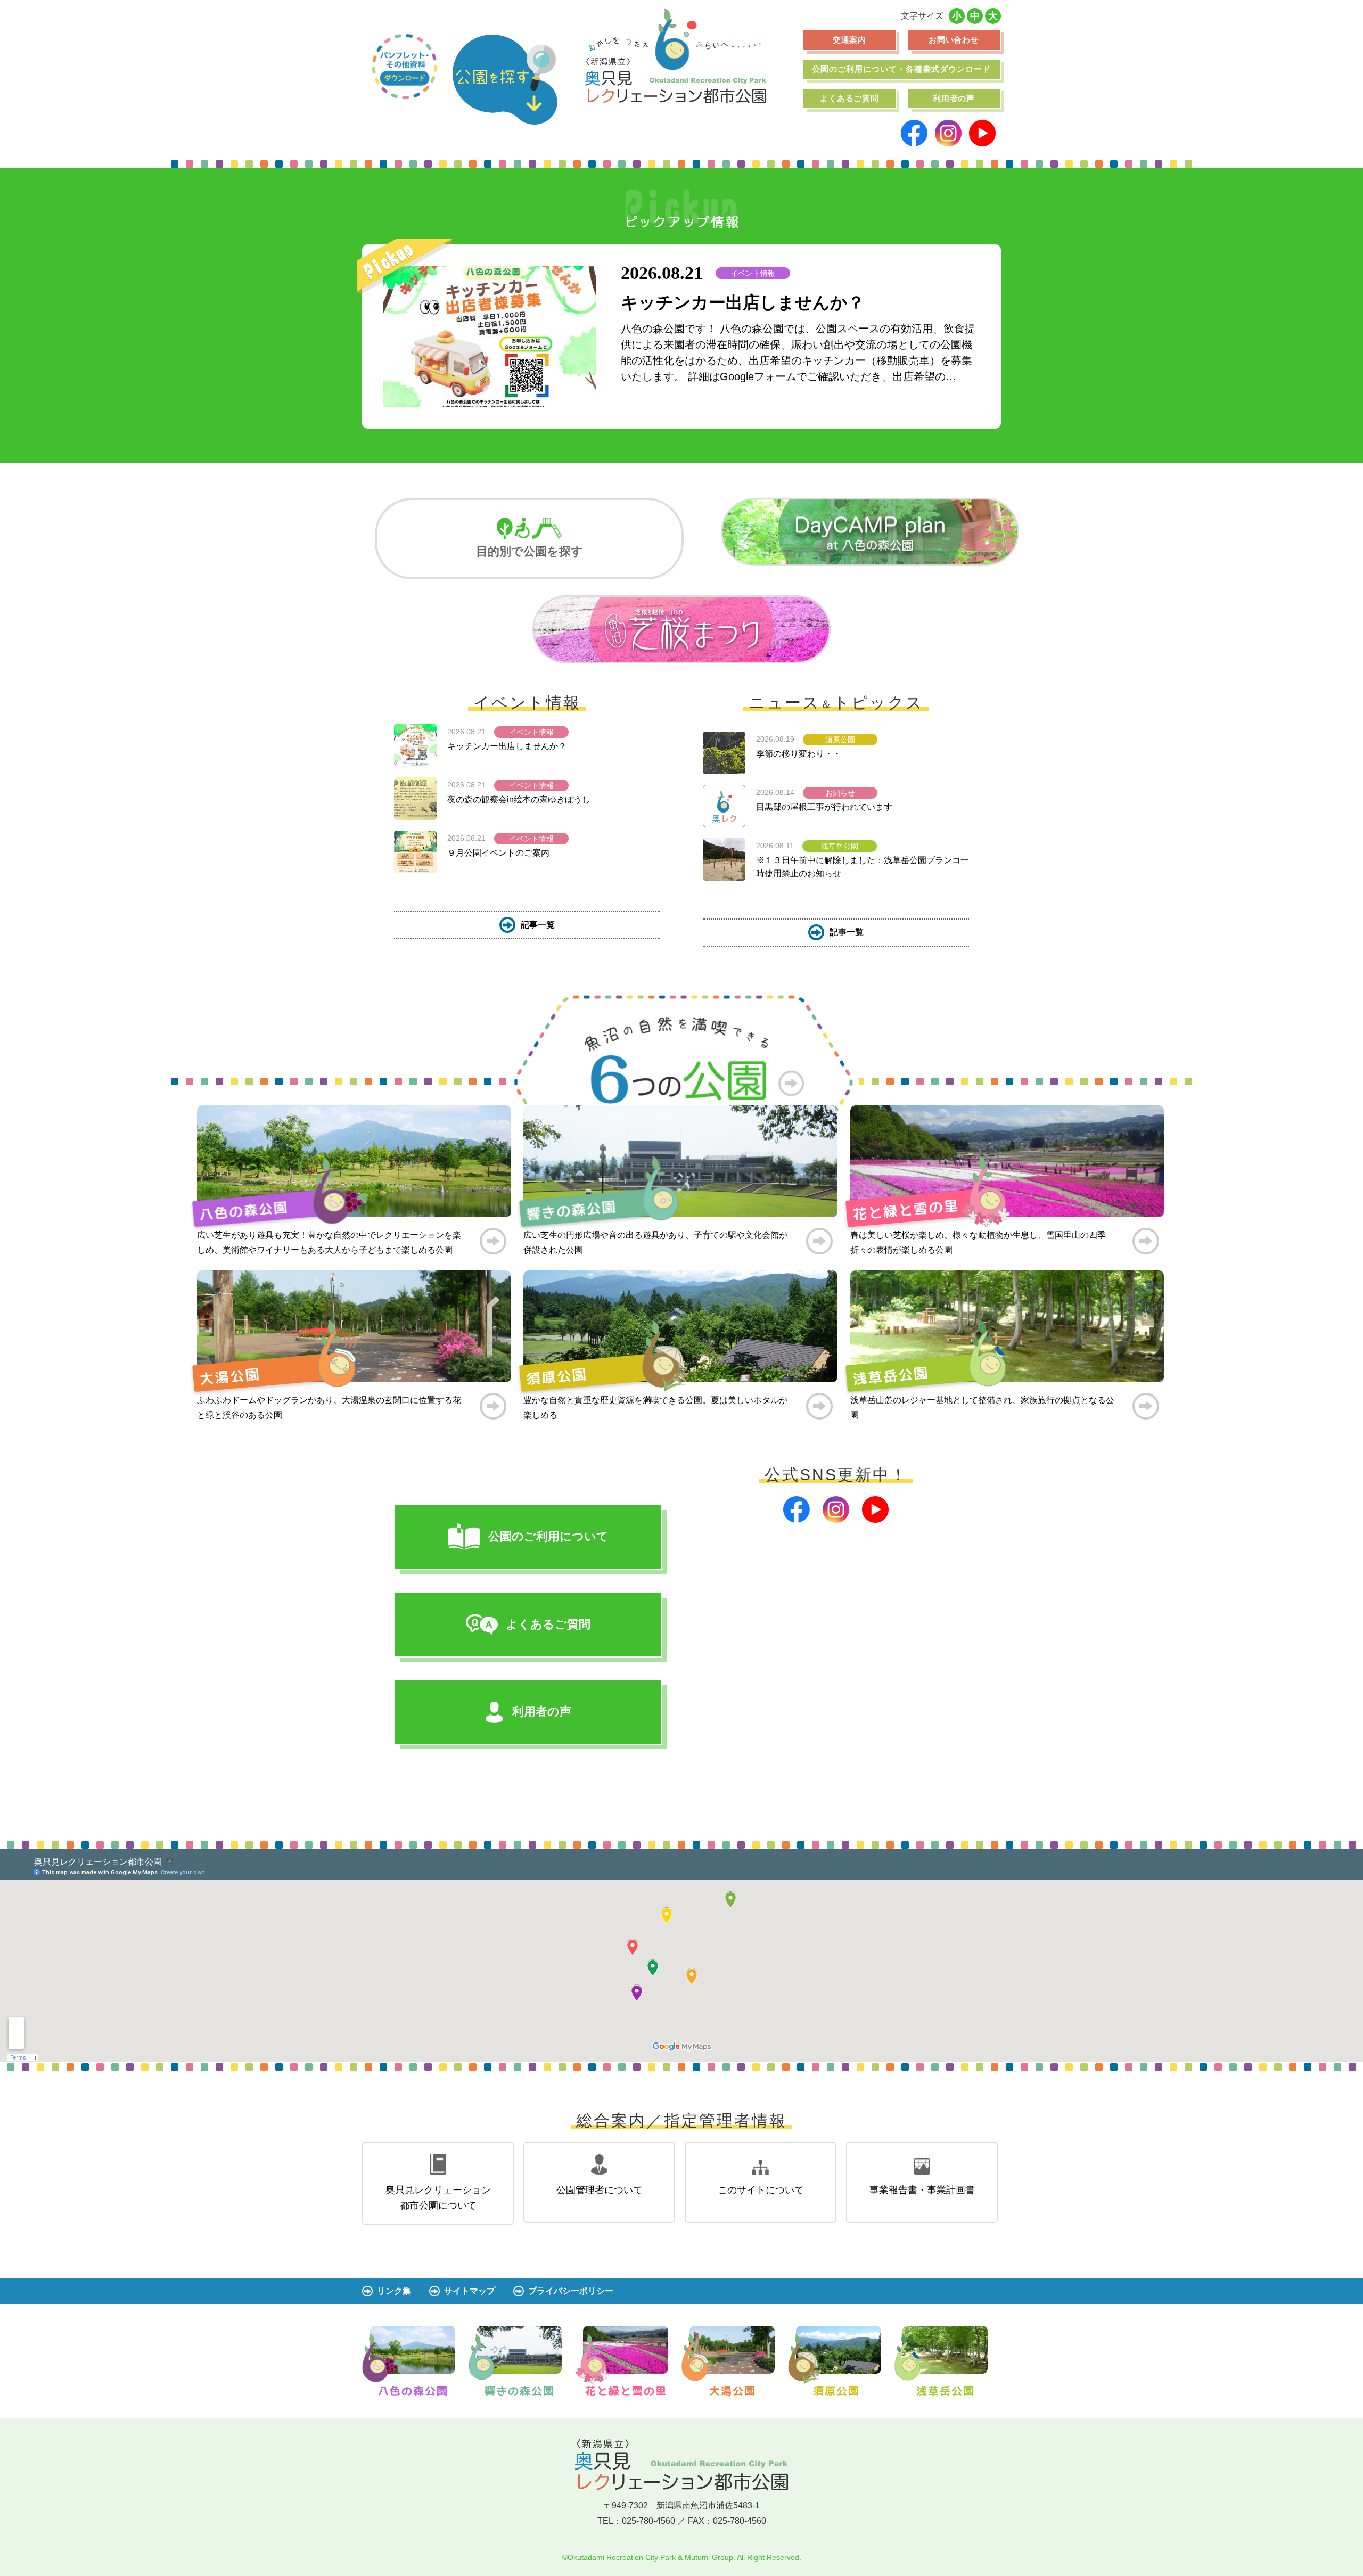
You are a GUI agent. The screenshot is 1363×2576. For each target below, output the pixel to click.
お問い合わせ (954, 40)
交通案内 (850, 40)
